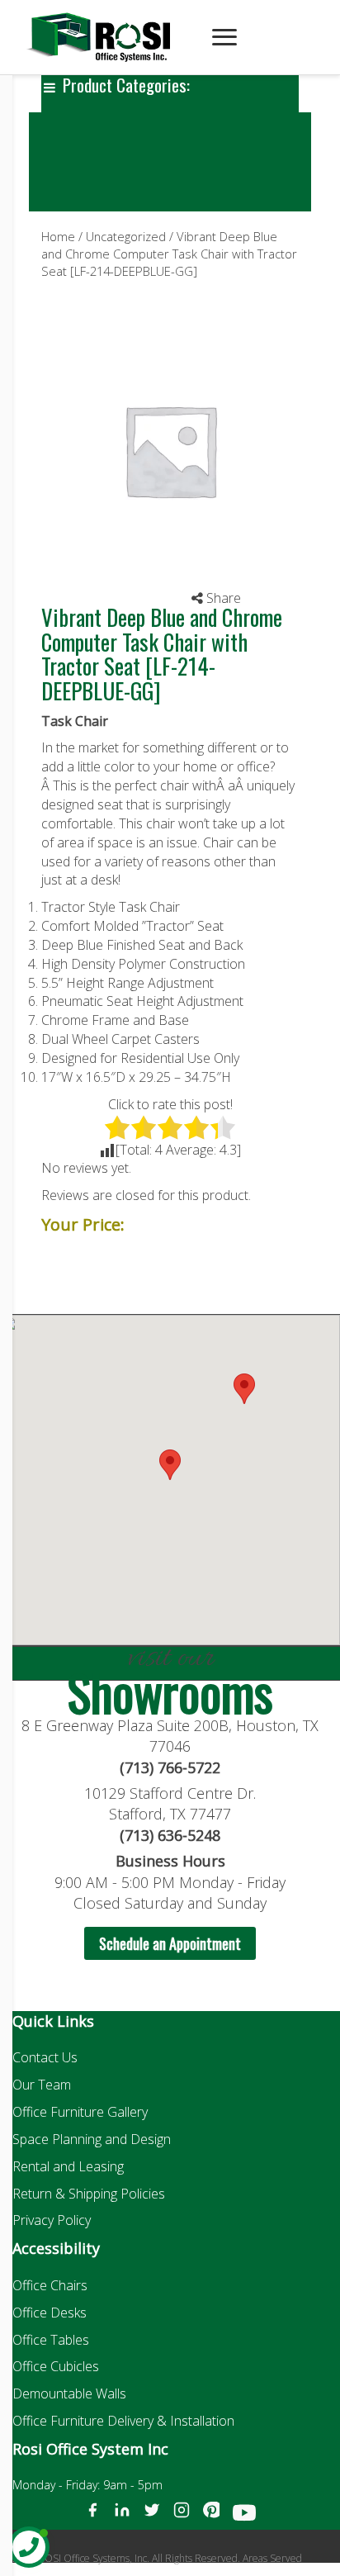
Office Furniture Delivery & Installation (123, 2421)
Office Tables (51, 2340)
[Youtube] (244, 2516)
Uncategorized (126, 236)
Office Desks (50, 2313)
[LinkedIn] (122, 2516)
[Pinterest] (211, 2516)
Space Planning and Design (92, 2139)
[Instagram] (182, 2516)
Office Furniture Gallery (80, 2112)
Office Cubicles (56, 2366)
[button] (244, 1389)
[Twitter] (152, 2516)
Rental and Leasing (68, 2166)
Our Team (42, 2085)
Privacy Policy (52, 2220)
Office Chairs (50, 2285)
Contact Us (45, 2057)
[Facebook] (92, 2516)
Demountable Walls (69, 2393)
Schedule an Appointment (170, 1943)
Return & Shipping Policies (89, 2194)
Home (58, 236)
